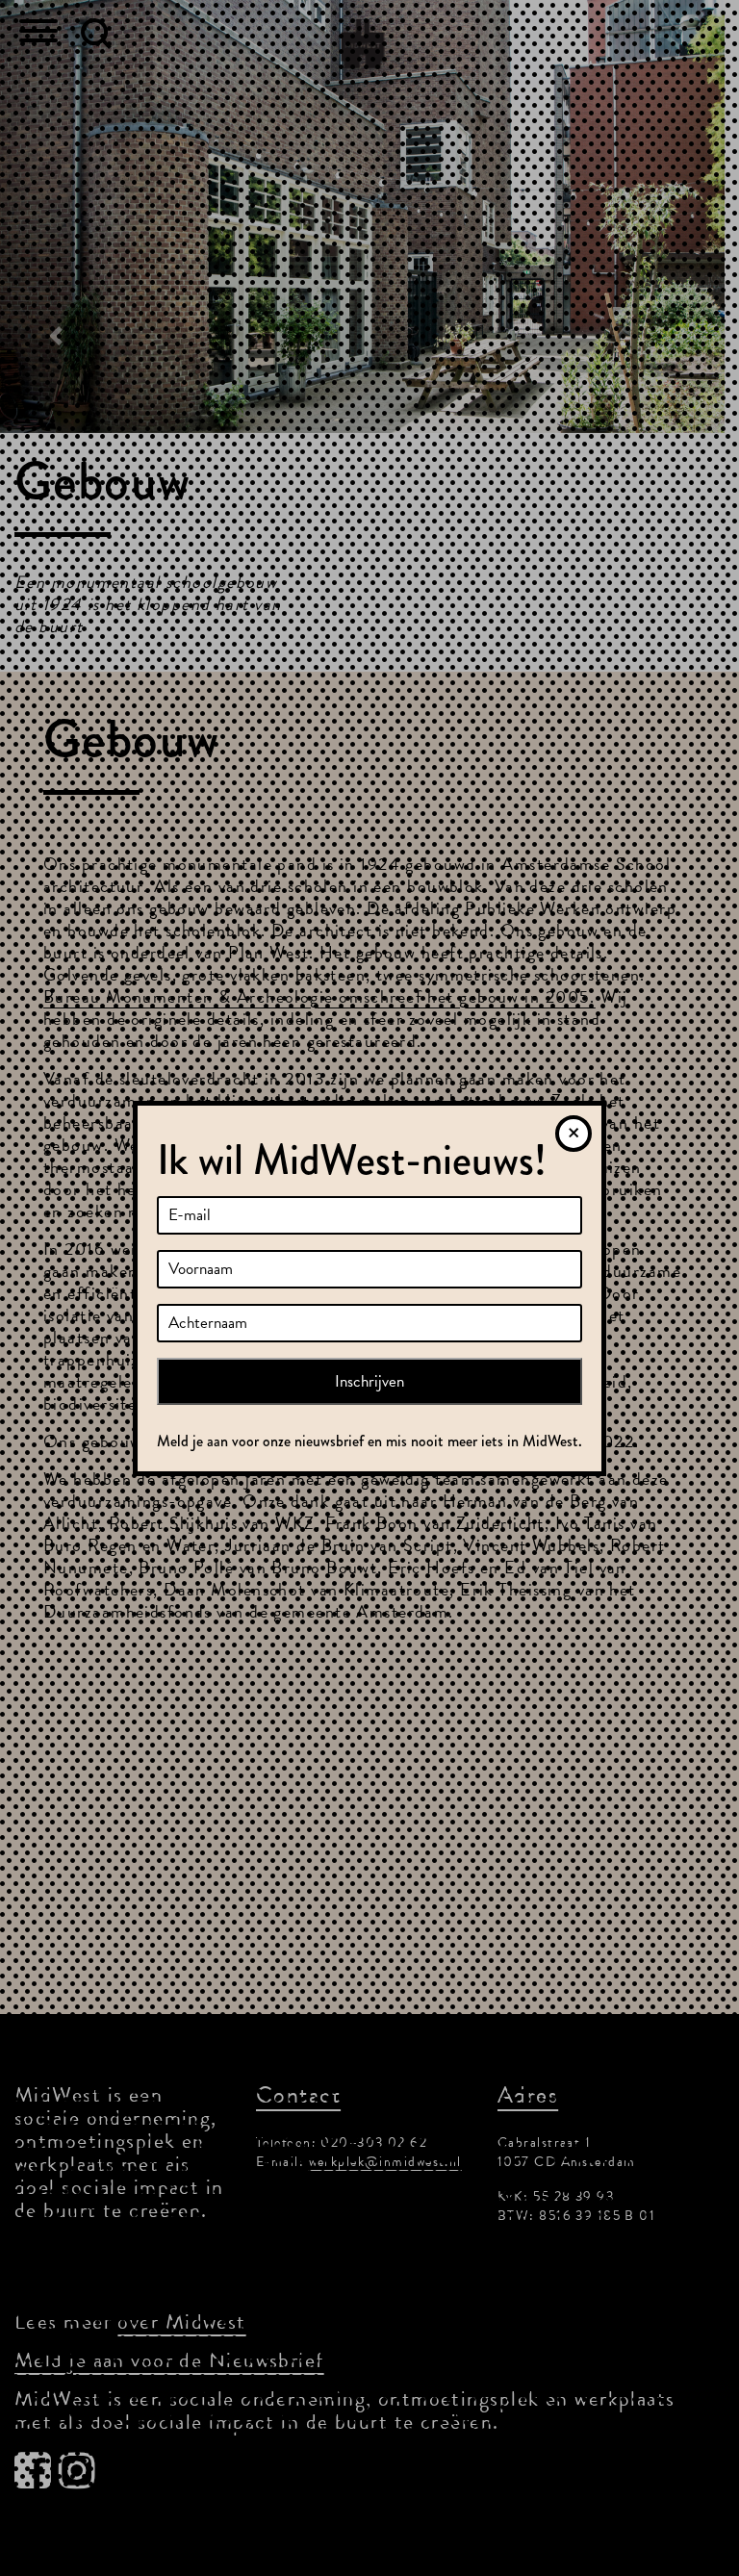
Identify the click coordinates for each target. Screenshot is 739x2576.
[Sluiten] (573, 1134)
